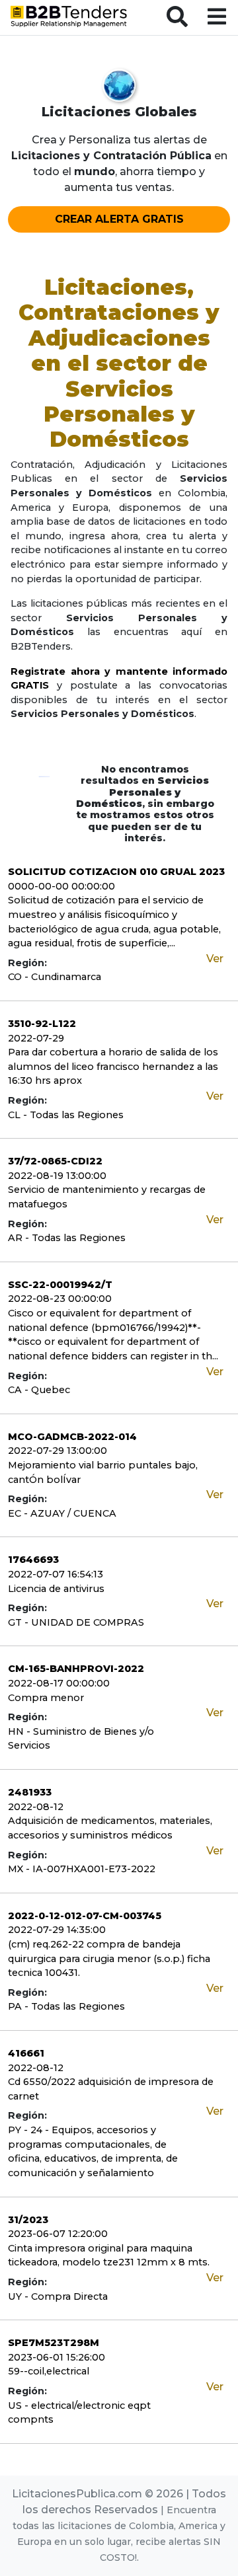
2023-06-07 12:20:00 (58, 2234)
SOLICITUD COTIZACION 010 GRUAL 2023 (116, 872)
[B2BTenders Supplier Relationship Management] (69, 19)
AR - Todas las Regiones (67, 1238)
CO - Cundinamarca (55, 977)
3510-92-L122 (42, 1024)
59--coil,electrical (49, 2371)
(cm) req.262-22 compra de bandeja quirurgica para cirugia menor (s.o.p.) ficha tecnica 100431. (109, 1958)
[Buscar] (179, 18)
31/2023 (28, 2220)
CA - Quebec (39, 1390)
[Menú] (218, 18)
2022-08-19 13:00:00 (57, 1176)
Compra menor (46, 1698)
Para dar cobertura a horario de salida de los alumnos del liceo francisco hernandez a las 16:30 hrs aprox (113, 1066)
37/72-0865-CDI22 (55, 1161)
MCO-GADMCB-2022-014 (72, 1437)
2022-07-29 (36, 1038)
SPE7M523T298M (54, 2343)
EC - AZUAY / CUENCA (62, 1513)
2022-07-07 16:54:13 (56, 1574)
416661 (26, 2053)
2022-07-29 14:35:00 (57, 1930)
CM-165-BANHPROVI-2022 (76, 1669)
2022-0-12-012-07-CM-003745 (85, 1916)
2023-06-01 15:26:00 (57, 2357)
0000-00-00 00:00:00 (61, 886)
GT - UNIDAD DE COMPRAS (76, 1622)
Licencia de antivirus (56, 1589)
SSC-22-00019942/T (60, 1285)
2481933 (30, 1792)
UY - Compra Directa (58, 2296)
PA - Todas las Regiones (66, 2006)
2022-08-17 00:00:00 (59, 1683)
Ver (215, 959)
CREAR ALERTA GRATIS (119, 219)
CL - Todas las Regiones (66, 1115)
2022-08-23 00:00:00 (60, 1299)
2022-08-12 (36, 1807)
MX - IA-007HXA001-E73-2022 (82, 1869)
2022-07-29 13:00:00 (58, 1451)
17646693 (33, 1560)
